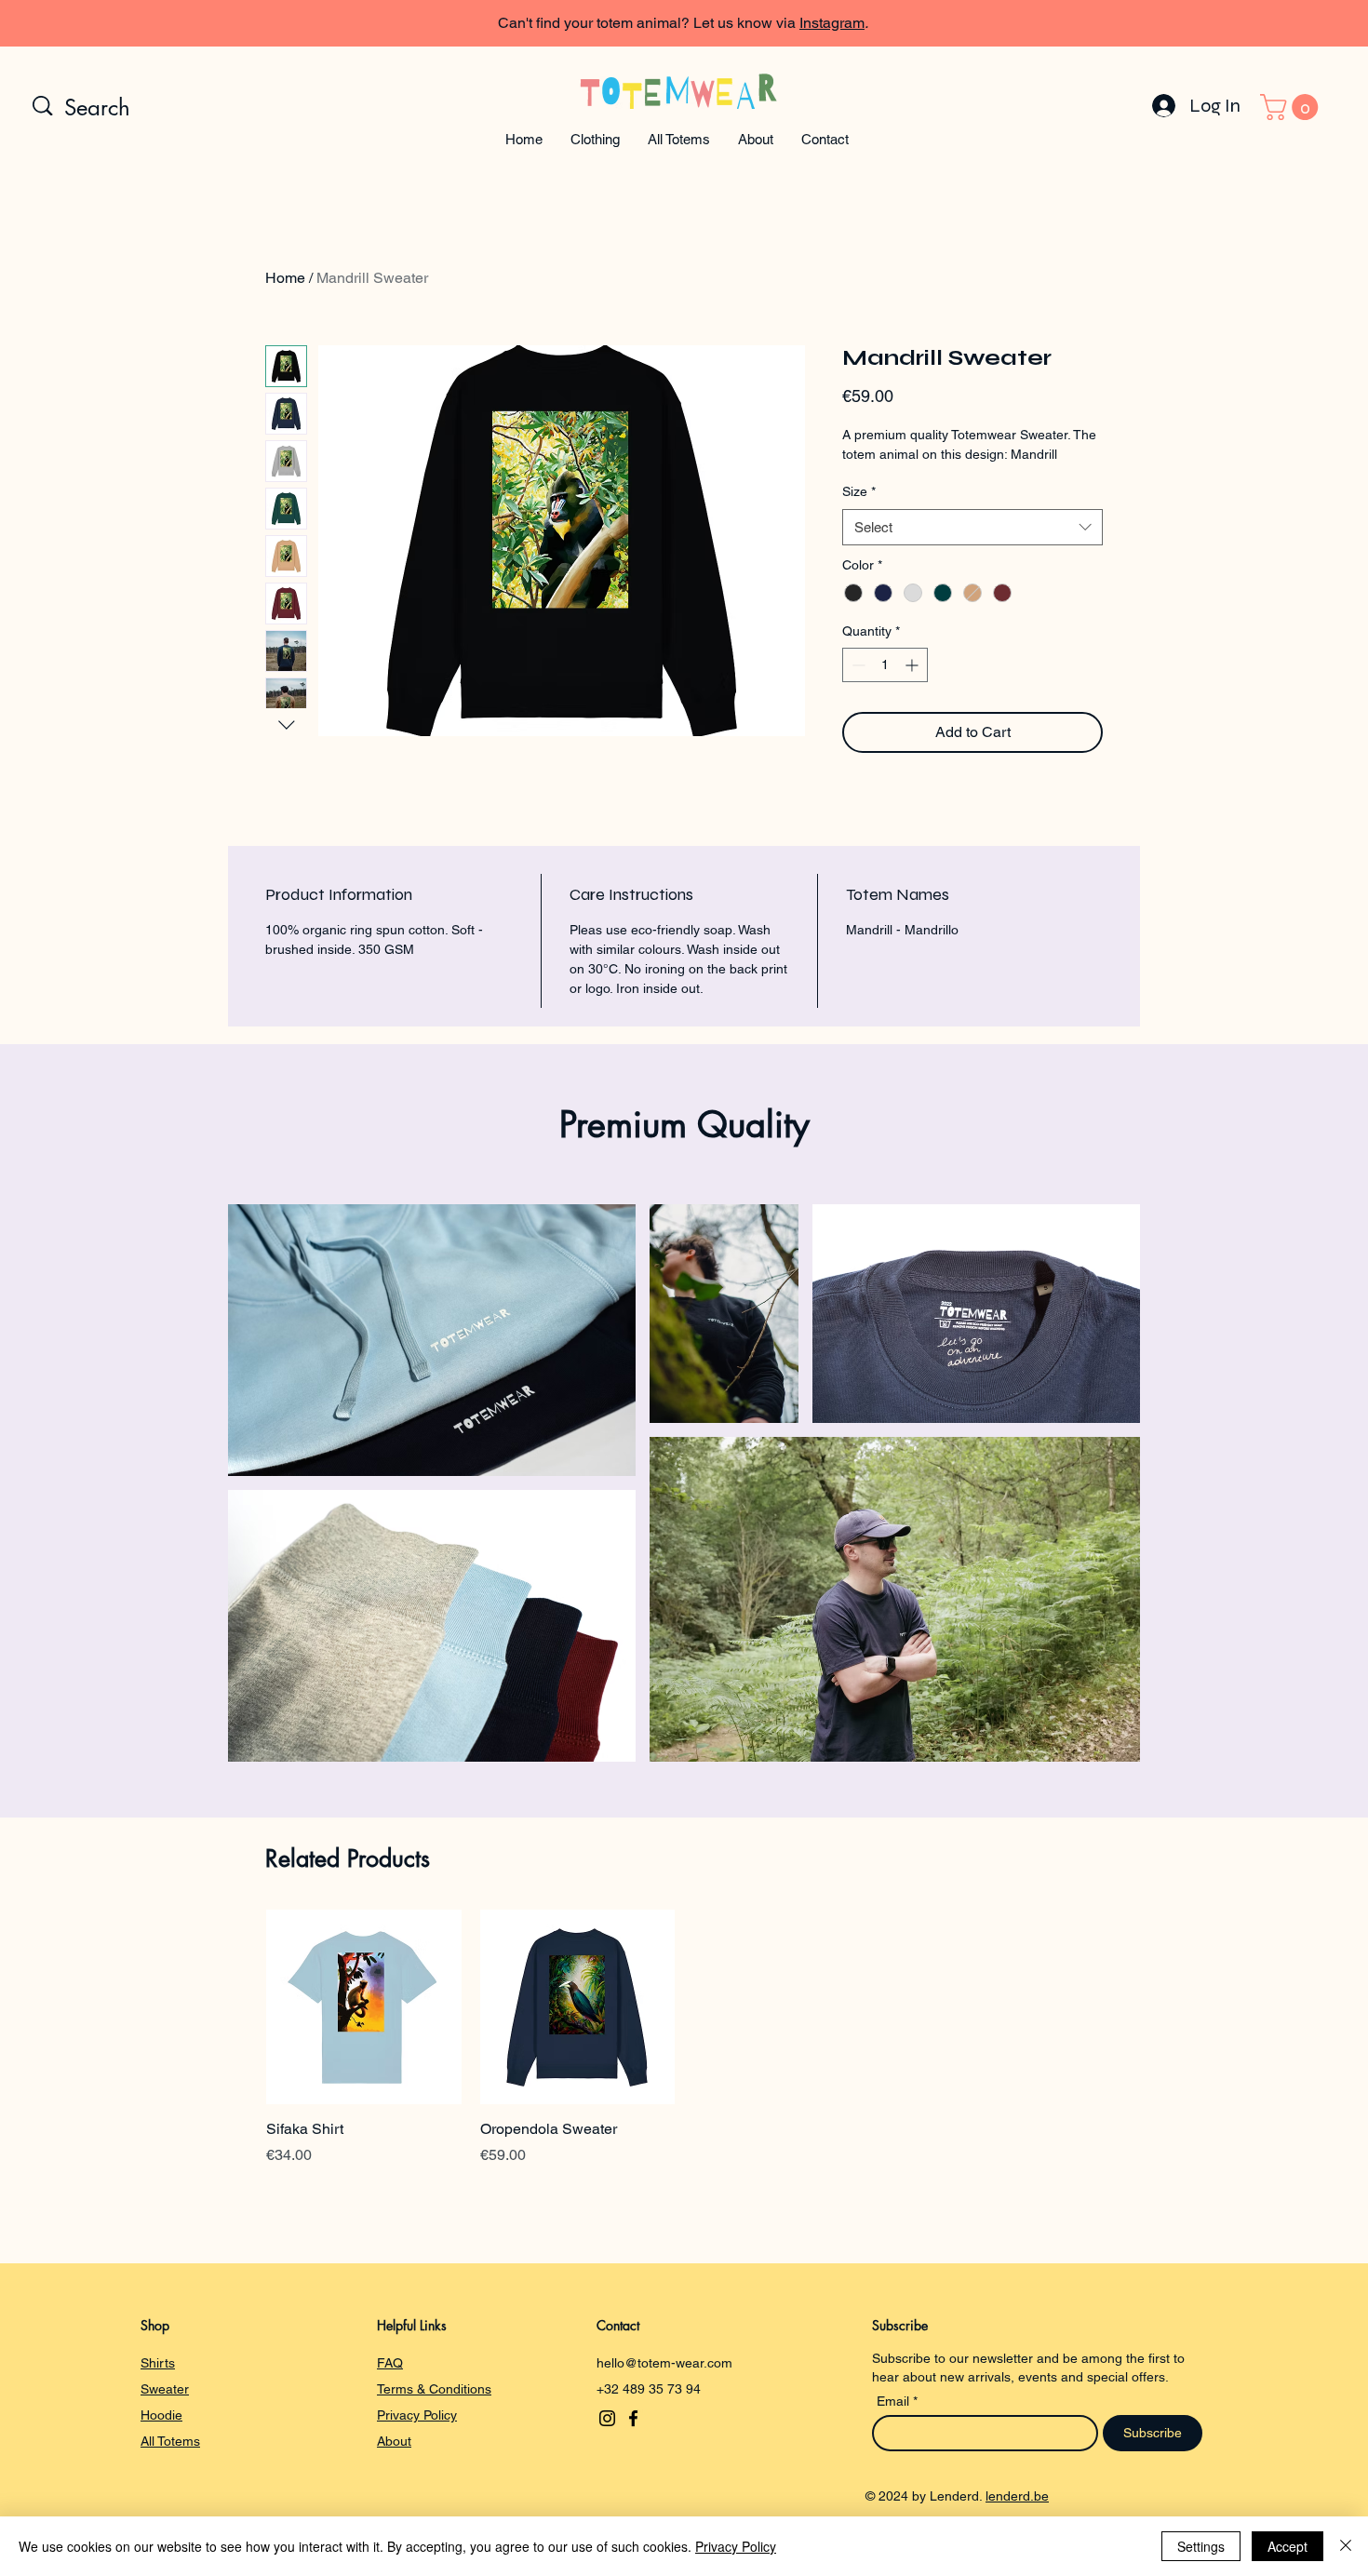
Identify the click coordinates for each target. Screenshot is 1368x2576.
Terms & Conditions (434, 2389)
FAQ (390, 2363)
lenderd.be (1017, 2496)
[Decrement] (857, 665)
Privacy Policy (417, 2415)
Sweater (165, 2389)
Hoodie (161, 2415)
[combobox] (972, 527)
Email (895, 2401)
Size (859, 491)
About (394, 2441)
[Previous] (98, 24)
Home (285, 278)
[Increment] (913, 665)
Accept (1288, 2546)
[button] (595, 139)
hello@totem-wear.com (664, 2363)
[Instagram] (607, 2418)
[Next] (1270, 24)
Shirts (158, 2363)
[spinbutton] (885, 665)
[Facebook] (633, 2418)
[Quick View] (364, 2007)
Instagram (832, 23)
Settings (1201, 2546)
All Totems (170, 2441)
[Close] (1346, 2546)
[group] (684, 2038)
